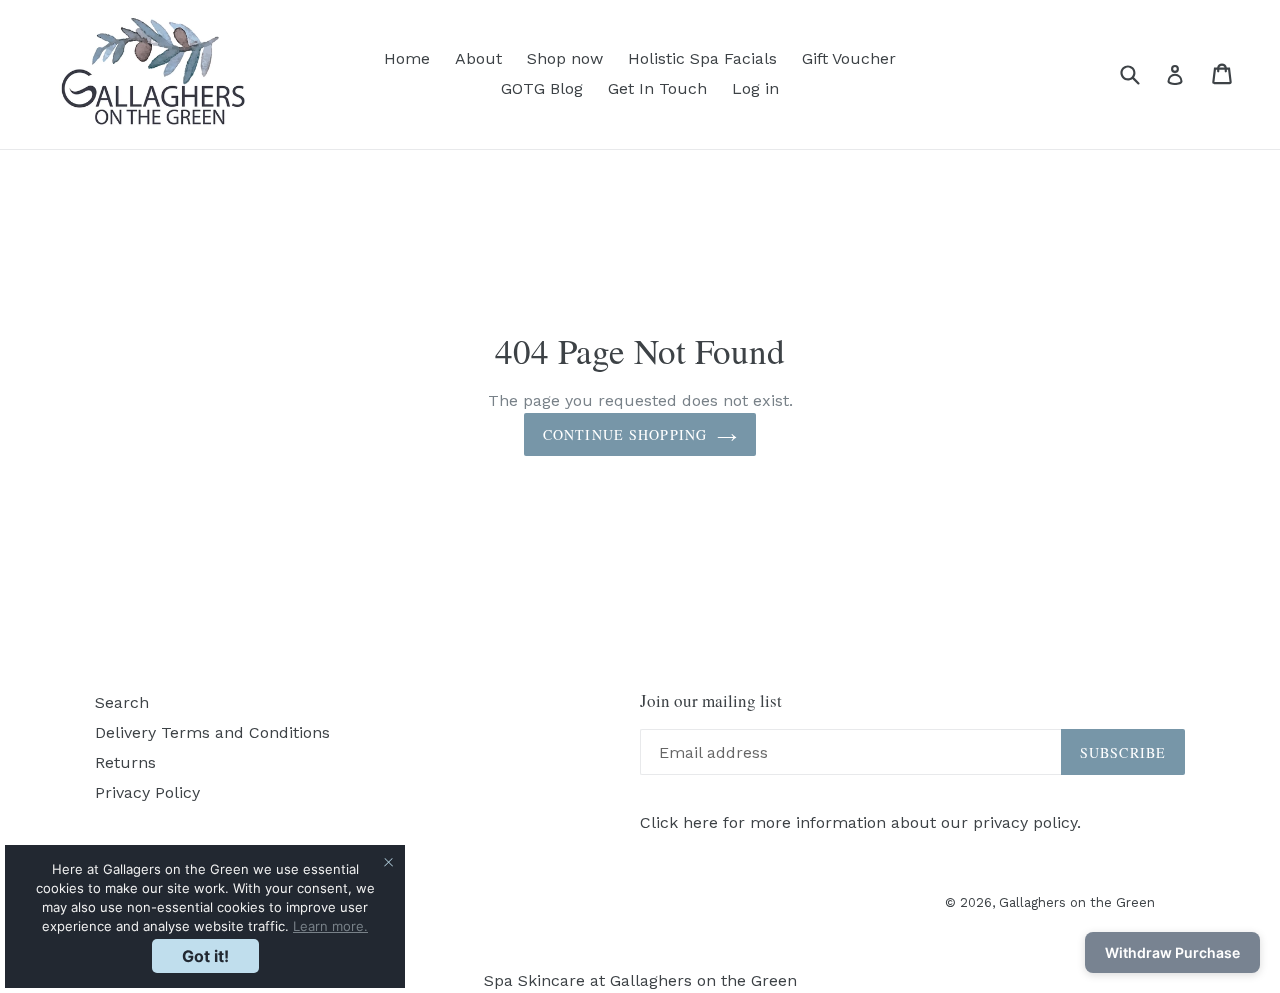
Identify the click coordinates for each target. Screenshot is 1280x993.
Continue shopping (625, 434)
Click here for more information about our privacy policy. (860, 822)
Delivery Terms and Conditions (212, 732)
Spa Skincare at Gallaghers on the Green (640, 980)
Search (122, 702)
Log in (755, 88)
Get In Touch (657, 88)
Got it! (205, 956)
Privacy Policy (147, 792)
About (478, 58)
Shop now (565, 58)
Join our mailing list (711, 701)
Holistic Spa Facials (702, 58)
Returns (125, 762)
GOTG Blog (542, 88)
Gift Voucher (849, 58)
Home (407, 58)
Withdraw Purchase (1172, 952)
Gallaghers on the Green (1077, 902)
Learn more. (330, 926)
